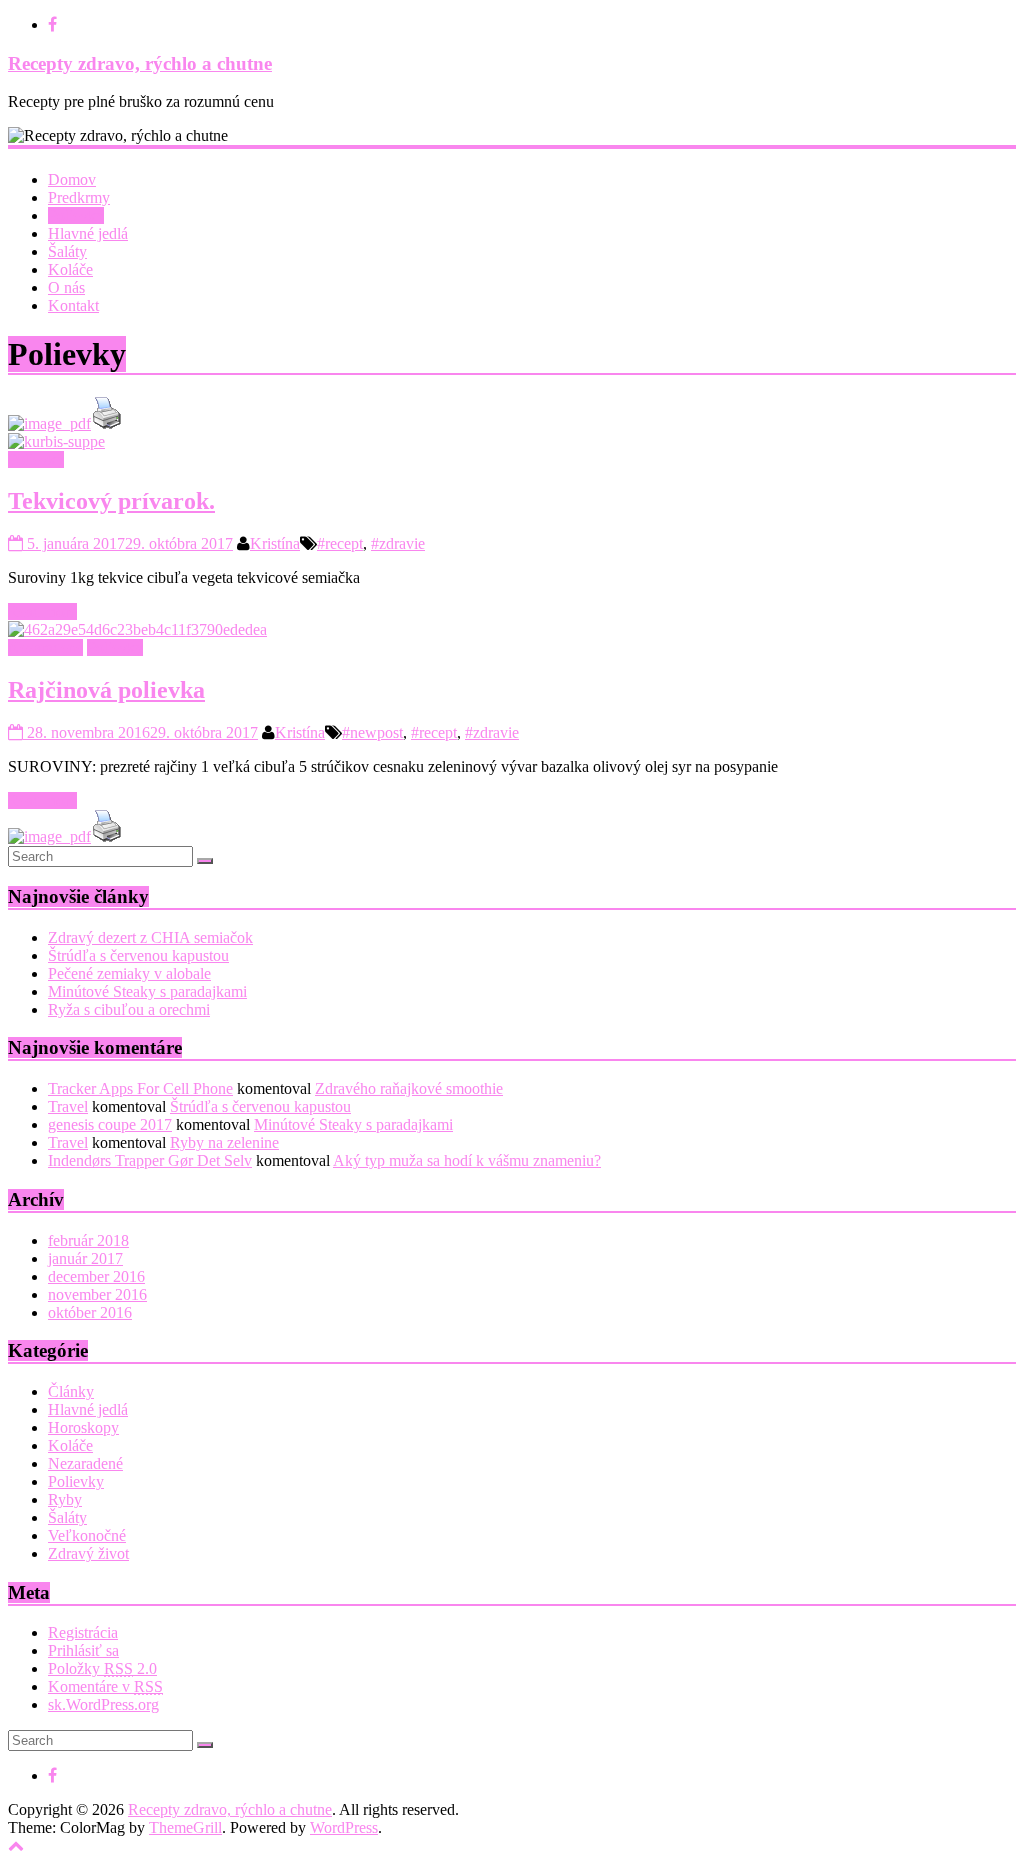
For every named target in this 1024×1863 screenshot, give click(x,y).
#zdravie (398, 543)
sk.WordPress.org (103, 1704)
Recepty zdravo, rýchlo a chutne (140, 63)
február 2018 (88, 1240)
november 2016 (97, 1294)
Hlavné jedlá (88, 233)
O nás (66, 287)
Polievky (76, 215)
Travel (68, 1106)
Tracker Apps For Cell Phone (140, 1088)
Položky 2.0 (102, 1668)
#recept (340, 543)
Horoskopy (83, 1427)
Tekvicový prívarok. (111, 501)
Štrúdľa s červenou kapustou (138, 955)
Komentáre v (105, 1686)
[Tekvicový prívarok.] (56, 441)
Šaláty (67, 251)
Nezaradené (45, 647)
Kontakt (73, 305)
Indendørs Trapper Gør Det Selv (150, 1160)
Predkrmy (79, 197)
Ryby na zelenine (224, 1142)
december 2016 (96, 1276)
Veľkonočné (87, 1535)
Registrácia (83, 1632)
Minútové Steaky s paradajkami (147, 991)
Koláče (70, 269)
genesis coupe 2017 (110, 1124)
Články (71, 1391)
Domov (72, 179)
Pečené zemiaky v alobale (129, 973)
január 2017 (85, 1258)
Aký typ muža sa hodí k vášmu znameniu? (467, 1160)
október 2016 (90, 1312)
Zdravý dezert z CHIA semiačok (150, 937)
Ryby (65, 1499)
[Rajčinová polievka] (137, 629)
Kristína (275, 543)
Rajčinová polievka (106, 690)
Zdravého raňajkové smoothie (409, 1088)
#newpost (372, 732)
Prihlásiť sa (83, 1650)
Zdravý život (88, 1553)
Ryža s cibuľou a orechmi (129, 1009)
